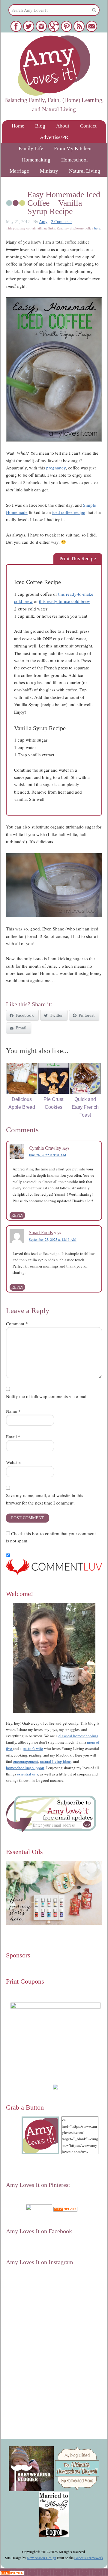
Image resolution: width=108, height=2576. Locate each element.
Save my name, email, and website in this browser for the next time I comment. (45, 1499)
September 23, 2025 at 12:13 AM (53, 1239)
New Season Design (42, 2558)
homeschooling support (25, 1768)
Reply (17, 1215)
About (63, 126)
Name (13, 1411)
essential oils (28, 1774)
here (97, 228)
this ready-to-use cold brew (64, 601)
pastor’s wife (33, 1748)
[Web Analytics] (65, 2209)
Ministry (49, 171)
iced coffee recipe (69, 512)
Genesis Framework (89, 2558)
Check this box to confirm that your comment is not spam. (51, 1537)
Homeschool (75, 160)
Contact (88, 126)
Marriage (19, 171)
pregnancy (56, 468)
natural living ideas (56, 1761)
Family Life (31, 148)
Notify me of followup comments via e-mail (47, 1396)
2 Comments (62, 222)
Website (13, 1462)
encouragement (26, 1761)
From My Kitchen (73, 148)
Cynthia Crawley (45, 1148)
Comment (17, 1323)
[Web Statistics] (12, 2572)
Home (18, 126)
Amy (43, 222)
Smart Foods (41, 1233)
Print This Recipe (78, 559)
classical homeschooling (78, 1736)
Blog (40, 126)
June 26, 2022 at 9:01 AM (48, 1155)
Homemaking (36, 160)
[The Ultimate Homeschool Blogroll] (77, 2488)
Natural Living (85, 171)
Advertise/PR (54, 137)
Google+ (52, 2215)
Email (13, 1437)
